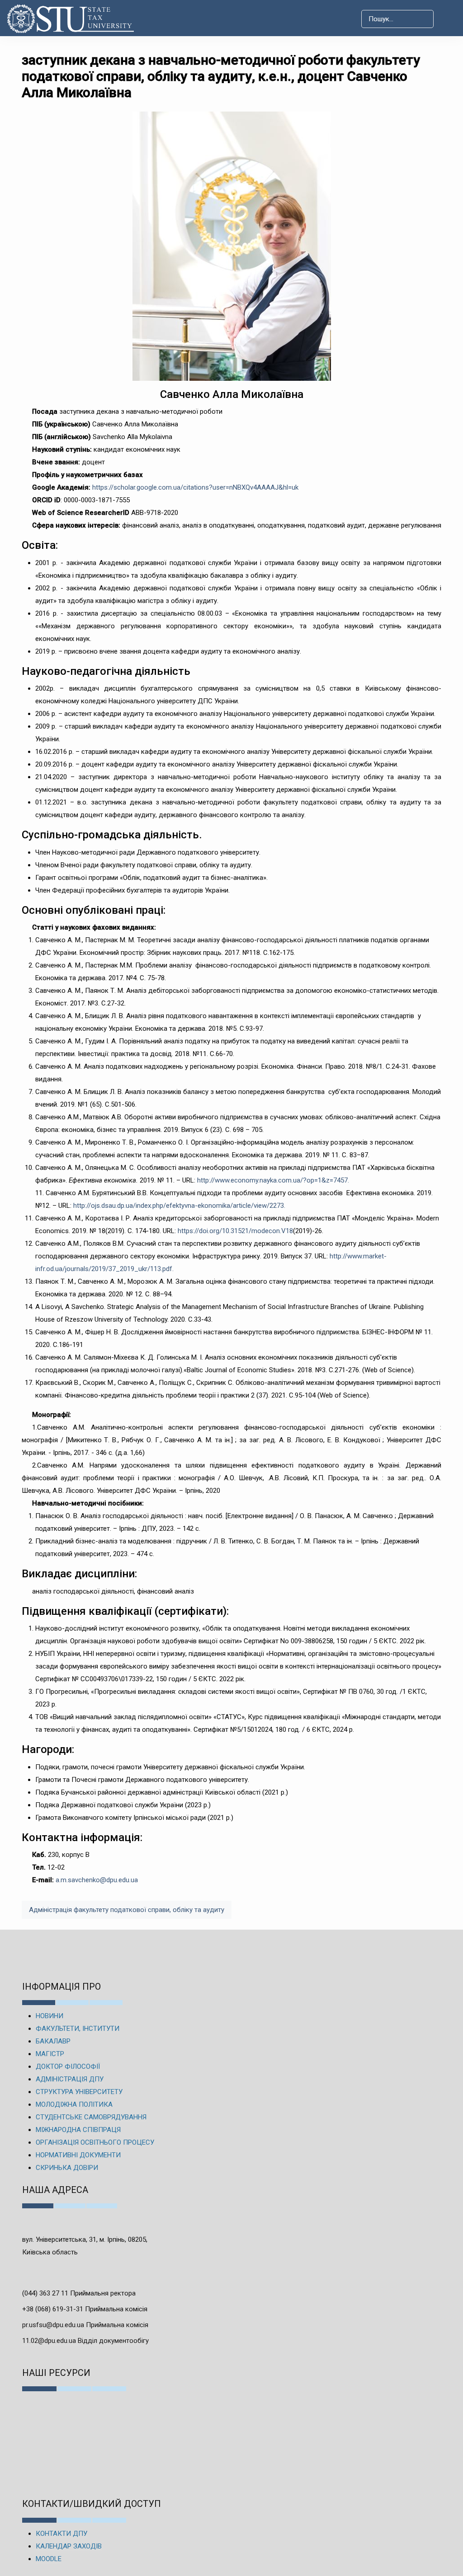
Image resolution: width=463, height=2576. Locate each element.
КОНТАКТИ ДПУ (61, 2534)
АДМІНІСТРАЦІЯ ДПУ (70, 2079)
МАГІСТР (50, 2054)
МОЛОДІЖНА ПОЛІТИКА (74, 2104)
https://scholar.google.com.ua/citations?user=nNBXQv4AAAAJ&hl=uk (195, 487)
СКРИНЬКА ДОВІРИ (67, 2168)
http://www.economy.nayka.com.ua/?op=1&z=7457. (273, 1180)
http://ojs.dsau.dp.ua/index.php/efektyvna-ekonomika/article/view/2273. (179, 1206)
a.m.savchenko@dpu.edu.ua (97, 1880)
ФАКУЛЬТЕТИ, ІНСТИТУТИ (78, 2029)
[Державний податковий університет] (54, 19)
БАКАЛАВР (53, 2041)
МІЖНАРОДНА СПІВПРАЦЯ (78, 2130)
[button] (448, 19)
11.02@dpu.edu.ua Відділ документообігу (85, 2341)
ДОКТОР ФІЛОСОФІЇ (68, 2066)
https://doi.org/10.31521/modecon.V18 (235, 1231)
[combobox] (397, 19)
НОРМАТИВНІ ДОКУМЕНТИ (78, 2155)
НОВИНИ (50, 2016)
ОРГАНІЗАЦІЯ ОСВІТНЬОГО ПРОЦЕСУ (95, 2142)
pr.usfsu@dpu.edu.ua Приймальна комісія (85, 2325)
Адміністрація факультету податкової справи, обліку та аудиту (127, 1910)
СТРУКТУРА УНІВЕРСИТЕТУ (79, 2092)
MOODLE (49, 2559)
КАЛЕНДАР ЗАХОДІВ (69, 2546)
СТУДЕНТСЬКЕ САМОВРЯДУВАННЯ (91, 2117)
